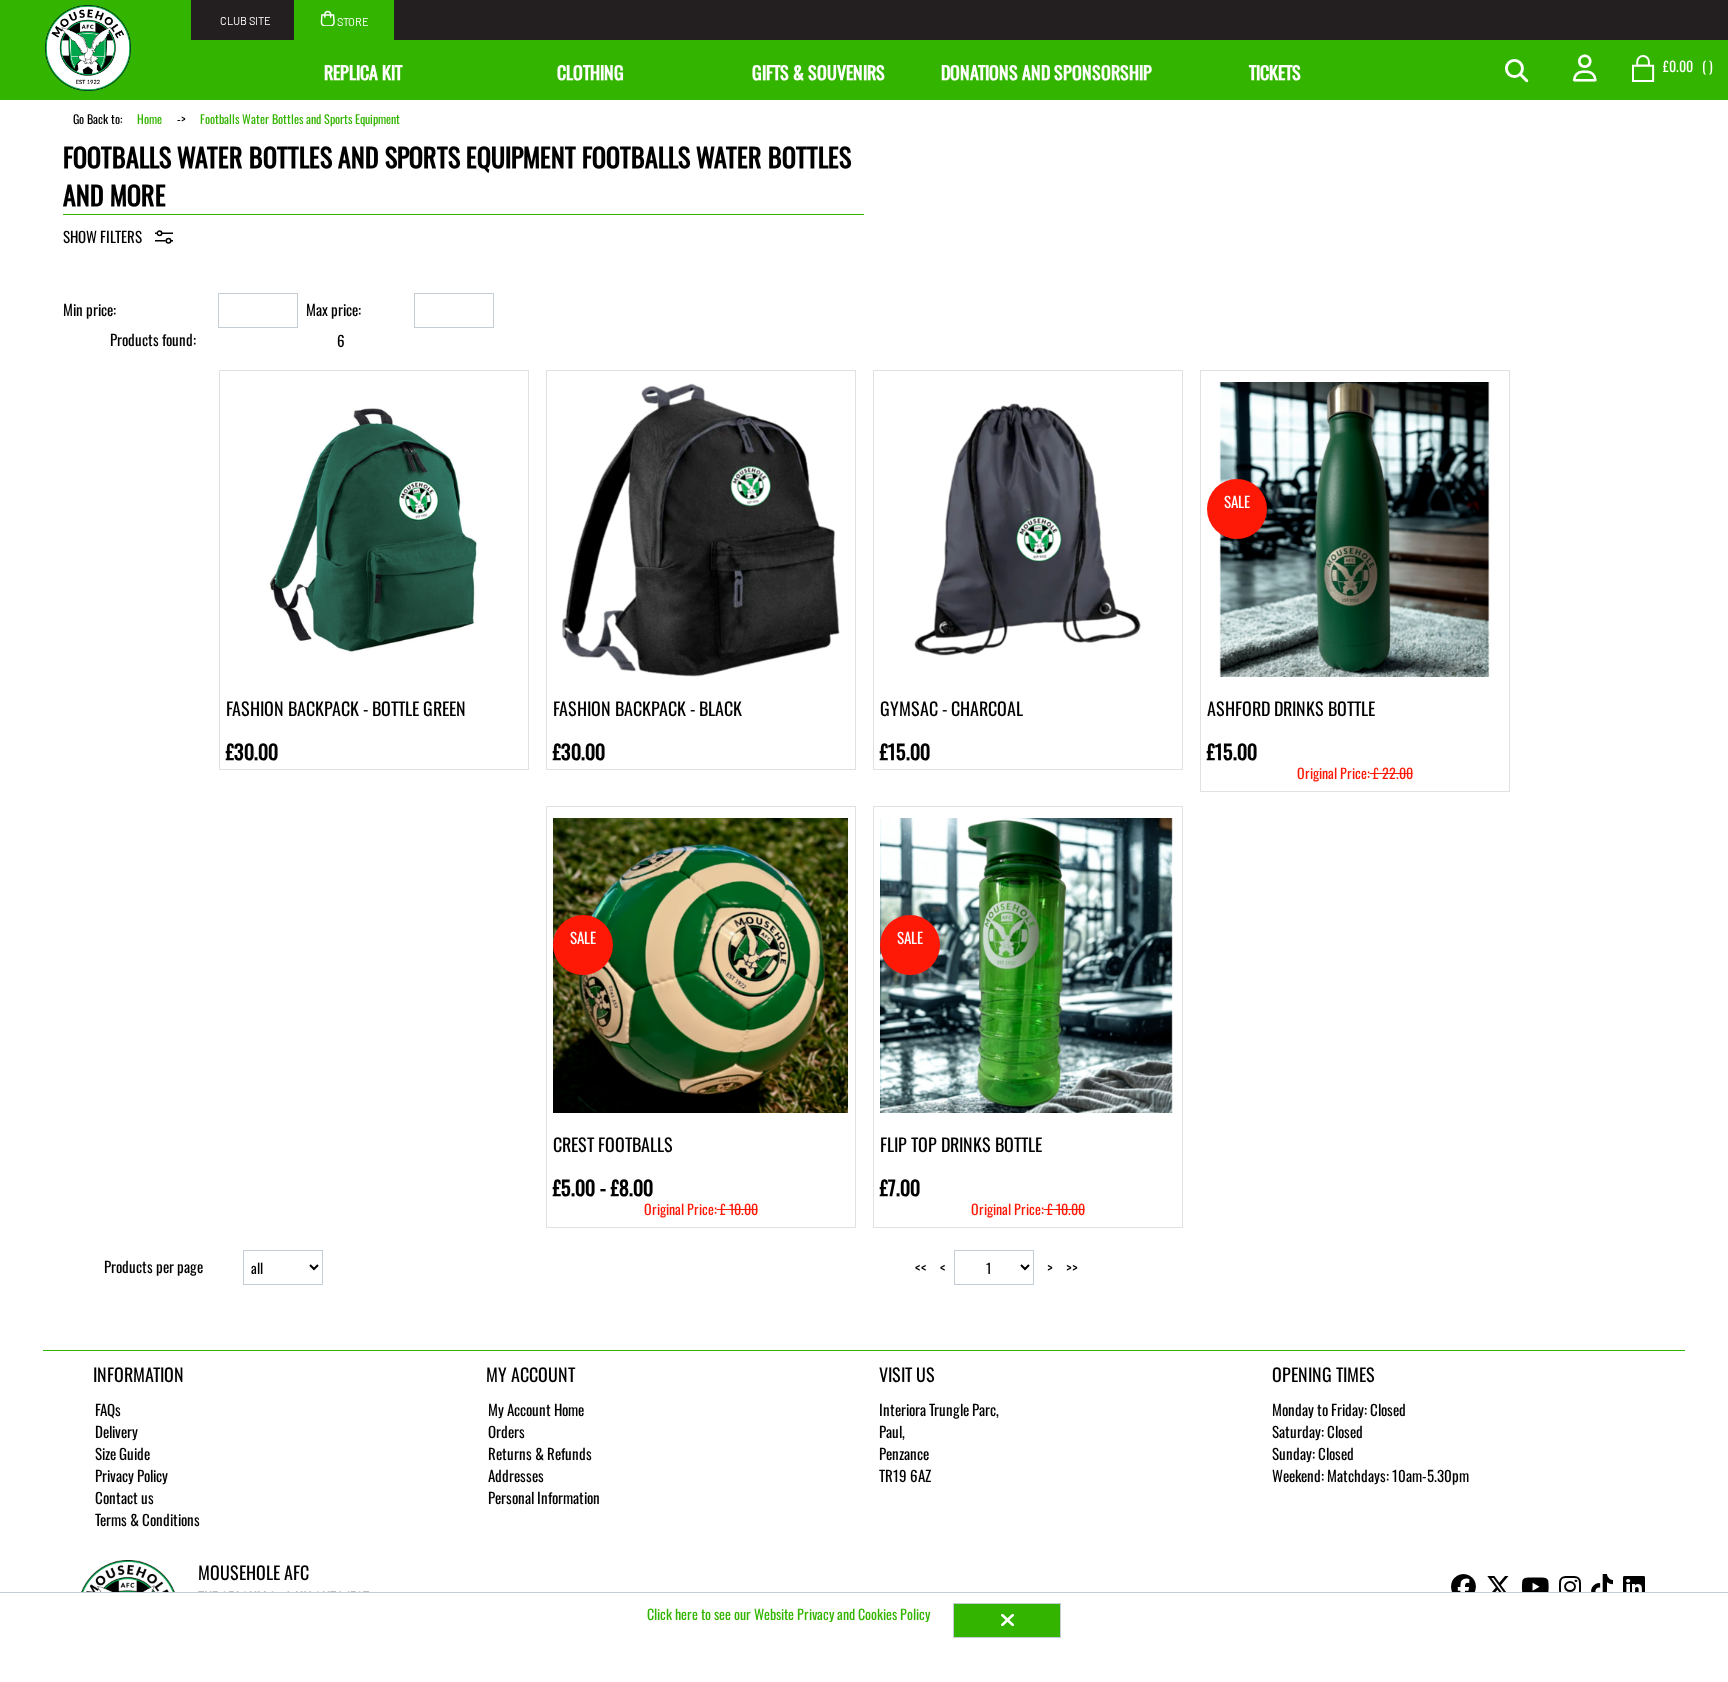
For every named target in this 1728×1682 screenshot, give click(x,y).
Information (138, 1374)
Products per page (153, 1266)
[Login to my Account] (1585, 66)
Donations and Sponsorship (1046, 72)
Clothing (590, 72)
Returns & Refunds (540, 1453)
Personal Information (544, 1497)
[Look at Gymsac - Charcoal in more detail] (1027, 388)
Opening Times (1323, 1374)
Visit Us (907, 1374)
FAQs (108, 1409)
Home (149, 118)
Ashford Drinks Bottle (1291, 708)
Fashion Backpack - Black (647, 708)
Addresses (516, 1475)
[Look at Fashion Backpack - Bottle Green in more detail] (373, 388)
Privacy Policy (131, 1475)
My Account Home (536, 1409)
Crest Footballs (613, 1144)
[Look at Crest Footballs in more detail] (700, 824)
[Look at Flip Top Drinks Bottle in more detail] (1027, 824)
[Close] (1007, 1620)
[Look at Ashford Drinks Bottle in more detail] (1354, 388)
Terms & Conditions (147, 1519)
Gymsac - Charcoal (951, 708)
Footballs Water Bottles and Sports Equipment (300, 118)
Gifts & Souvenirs (818, 72)
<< (921, 1267)
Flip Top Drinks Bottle (961, 1144)
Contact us (124, 1497)
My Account (530, 1374)
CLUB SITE (245, 20)
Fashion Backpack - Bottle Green (346, 708)
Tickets (1275, 72)
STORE (352, 21)
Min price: (89, 309)
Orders (506, 1431)
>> (1072, 1267)
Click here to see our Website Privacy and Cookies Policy (790, 1613)
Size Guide (122, 1453)
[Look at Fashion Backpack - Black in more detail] (700, 388)
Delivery (116, 1431)
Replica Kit (363, 72)
